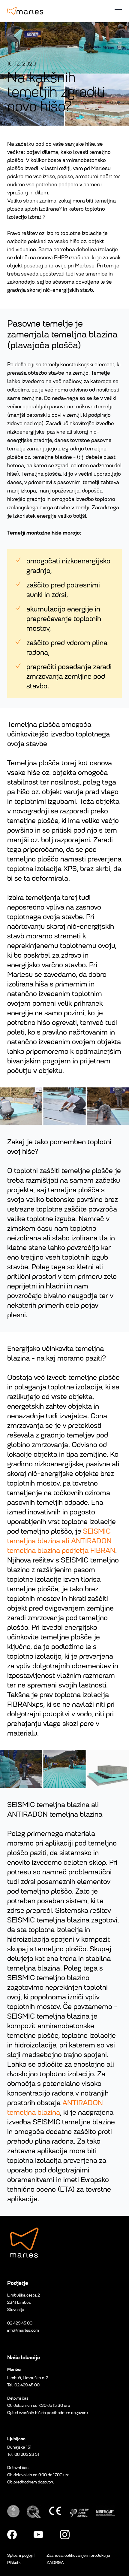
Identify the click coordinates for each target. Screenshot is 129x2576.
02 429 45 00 (20, 2323)
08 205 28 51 (27, 2454)
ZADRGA (55, 2563)
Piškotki (14, 2563)
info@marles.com (23, 2330)
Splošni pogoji (20, 2555)
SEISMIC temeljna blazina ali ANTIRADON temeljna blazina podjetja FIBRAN (61, 1541)
